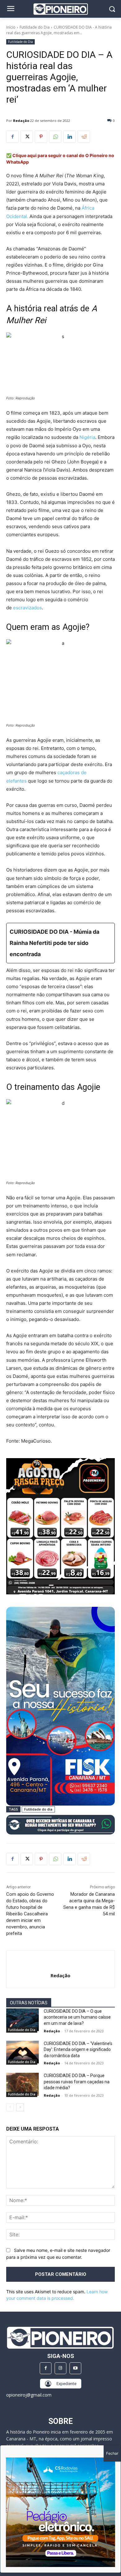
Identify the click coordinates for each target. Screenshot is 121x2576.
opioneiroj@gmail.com (29, 2395)
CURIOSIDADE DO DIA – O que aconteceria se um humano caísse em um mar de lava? (77, 2017)
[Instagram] (60, 2368)
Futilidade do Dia (35, 27)
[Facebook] (12, 137)
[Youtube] (75, 2368)
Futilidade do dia (38, 1809)
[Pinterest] (41, 137)
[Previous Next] (60, 2512)
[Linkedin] (69, 137)
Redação (21, 121)
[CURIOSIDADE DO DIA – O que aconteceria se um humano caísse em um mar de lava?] (22, 2020)
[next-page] (20, 2107)
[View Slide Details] (60, 1825)
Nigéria (87, 437)
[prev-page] (10, 2107)
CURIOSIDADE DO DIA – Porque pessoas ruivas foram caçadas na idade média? (77, 2082)
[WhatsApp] (55, 137)
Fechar (112, 2453)
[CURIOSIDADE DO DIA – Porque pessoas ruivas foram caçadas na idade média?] (22, 2084)
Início (11, 27)
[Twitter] (27, 137)
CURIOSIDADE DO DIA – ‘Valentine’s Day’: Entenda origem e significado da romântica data (78, 2050)
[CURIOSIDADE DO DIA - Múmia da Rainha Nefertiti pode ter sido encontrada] (60, 943)
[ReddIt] (84, 137)
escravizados (27, 608)
